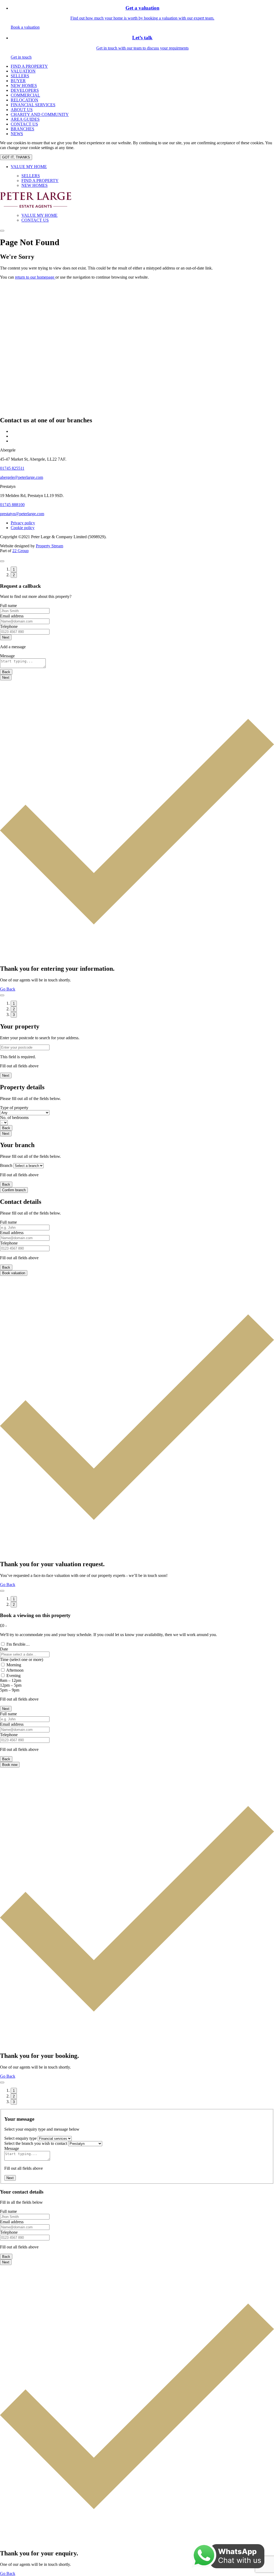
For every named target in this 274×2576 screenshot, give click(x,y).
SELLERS (20, 76)
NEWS (17, 134)
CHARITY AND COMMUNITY (40, 114)
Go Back (8, 989)
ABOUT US (22, 110)
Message (7, 656)
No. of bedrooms (14, 1118)
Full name (8, 606)
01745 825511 (12, 468)
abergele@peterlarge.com (22, 477)
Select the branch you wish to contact (36, 2143)
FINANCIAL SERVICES (33, 105)
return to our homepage (35, 277)
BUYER (18, 81)
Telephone (9, 626)
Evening (14, 1676)
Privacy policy (23, 523)
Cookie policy (23, 528)
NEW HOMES (24, 86)
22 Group (20, 551)
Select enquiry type (20, 2138)
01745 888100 (12, 505)
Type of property (14, 1108)
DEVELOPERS (25, 90)
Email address (12, 616)
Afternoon (15, 1670)
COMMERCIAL (25, 95)
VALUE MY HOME (29, 167)
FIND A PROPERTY (29, 66)
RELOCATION (24, 100)
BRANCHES (22, 129)
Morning (14, 1665)
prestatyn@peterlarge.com (22, 514)
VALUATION (23, 71)
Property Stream (50, 546)
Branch (6, 1165)
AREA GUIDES (25, 119)
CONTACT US (24, 124)
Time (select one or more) (22, 1659)
